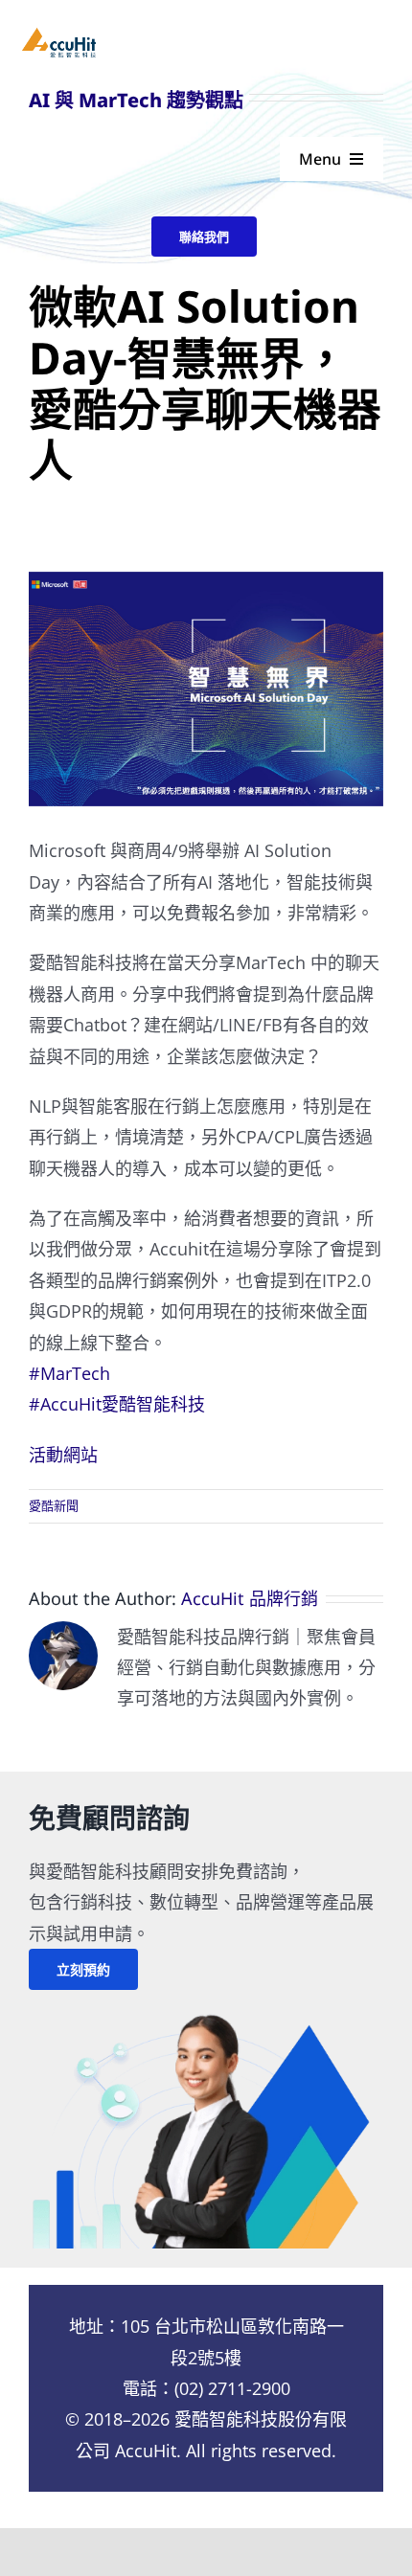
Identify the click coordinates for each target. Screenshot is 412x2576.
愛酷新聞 (54, 1505)
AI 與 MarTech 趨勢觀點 (136, 100)
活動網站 (63, 1455)
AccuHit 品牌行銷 (250, 1598)
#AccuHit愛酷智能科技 (117, 1404)
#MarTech (69, 1373)
